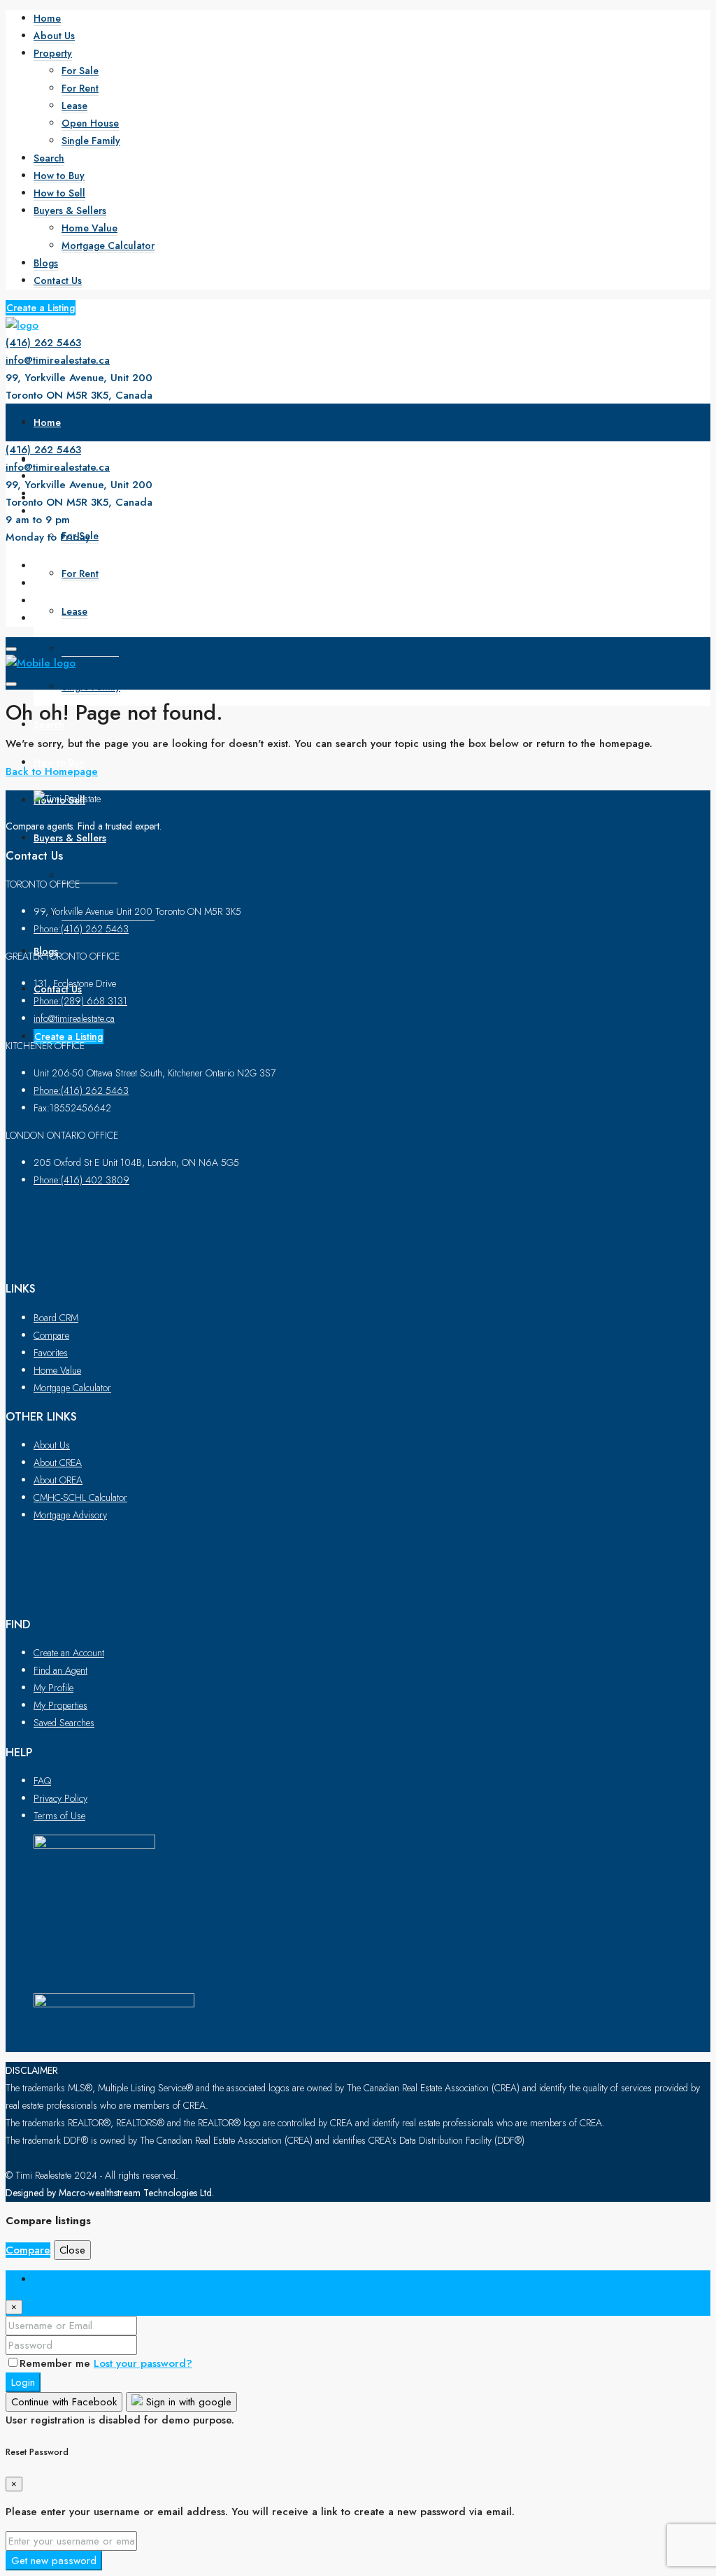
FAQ (42, 1781)
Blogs (46, 263)
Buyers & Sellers (70, 211)
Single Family (91, 141)
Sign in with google (187, 2402)
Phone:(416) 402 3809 (81, 1180)
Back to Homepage (52, 771)
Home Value (89, 228)
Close (72, 2250)
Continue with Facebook (64, 2402)
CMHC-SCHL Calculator (80, 1497)
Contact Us (58, 280)
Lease (74, 106)
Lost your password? (143, 2363)
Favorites (51, 1353)
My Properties (60, 1705)
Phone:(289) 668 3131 (80, 1001)
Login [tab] (47, 2279)
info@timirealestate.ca (58, 360)
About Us (54, 36)
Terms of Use (59, 1816)
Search (49, 158)
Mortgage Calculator (108, 245)
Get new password (54, 2561)
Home (47, 18)
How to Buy (59, 176)
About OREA (58, 1480)
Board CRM (56, 1318)
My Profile (53, 1688)
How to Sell (59, 193)
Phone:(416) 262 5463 (81, 929)
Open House (90, 123)
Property (53, 53)
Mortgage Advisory (70, 1515)
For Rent (80, 88)
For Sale (80, 71)
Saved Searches (64, 1723)
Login (23, 2382)
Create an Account (69, 1653)
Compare (51, 1335)
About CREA (58, 1463)
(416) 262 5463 (43, 343)
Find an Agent (60, 1670)
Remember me (57, 2363)
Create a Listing (41, 308)
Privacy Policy (60, 1798)
